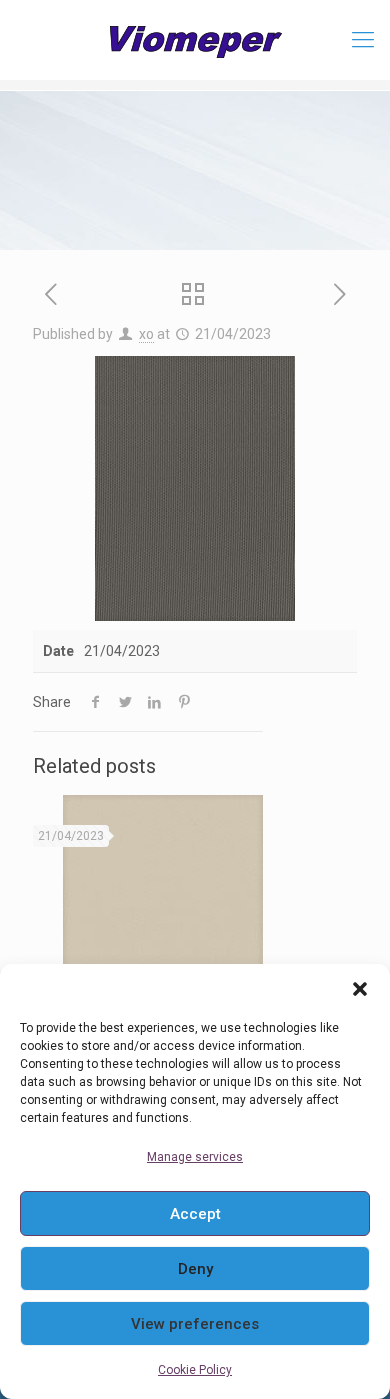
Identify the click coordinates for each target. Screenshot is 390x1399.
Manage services (195, 1157)
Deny (195, 1269)
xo (146, 334)
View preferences (195, 1324)
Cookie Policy (195, 1370)
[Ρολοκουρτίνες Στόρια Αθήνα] (195, 40)
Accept (195, 1214)
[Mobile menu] (363, 40)
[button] (360, 989)
